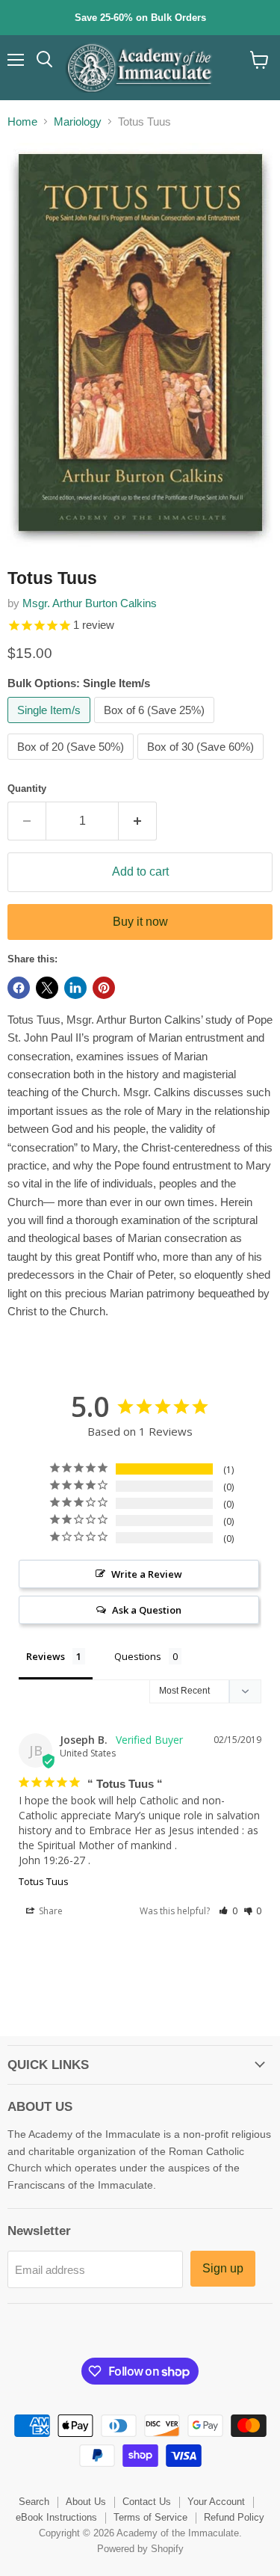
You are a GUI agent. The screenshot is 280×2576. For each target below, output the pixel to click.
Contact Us (147, 2502)
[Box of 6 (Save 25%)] (156, 726)
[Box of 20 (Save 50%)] (72, 763)
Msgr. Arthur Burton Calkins (90, 603)
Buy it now (140, 922)
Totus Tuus (44, 1881)
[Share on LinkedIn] (75, 988)
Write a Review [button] (147, 1574)
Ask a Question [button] (147, 1610)
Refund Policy (234, 2517)
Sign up (223, 2268)
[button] (228, 1911)
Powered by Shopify (140, 2549)
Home (22, 122)
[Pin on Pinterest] (104, 988)
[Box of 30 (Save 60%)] (202, 763)
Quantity (27, 789)
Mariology (78, 122)
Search (34, 2502)
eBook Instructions (56, 2517)
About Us (86, 2502)
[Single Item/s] (51, 726)
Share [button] (50, 1911)
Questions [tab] (138, 1656)
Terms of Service (150, 2517)
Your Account (216, 2502)
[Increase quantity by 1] (138, 821)
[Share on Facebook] (19, 988)
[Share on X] (47, 988)
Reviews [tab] (46, 1656)
